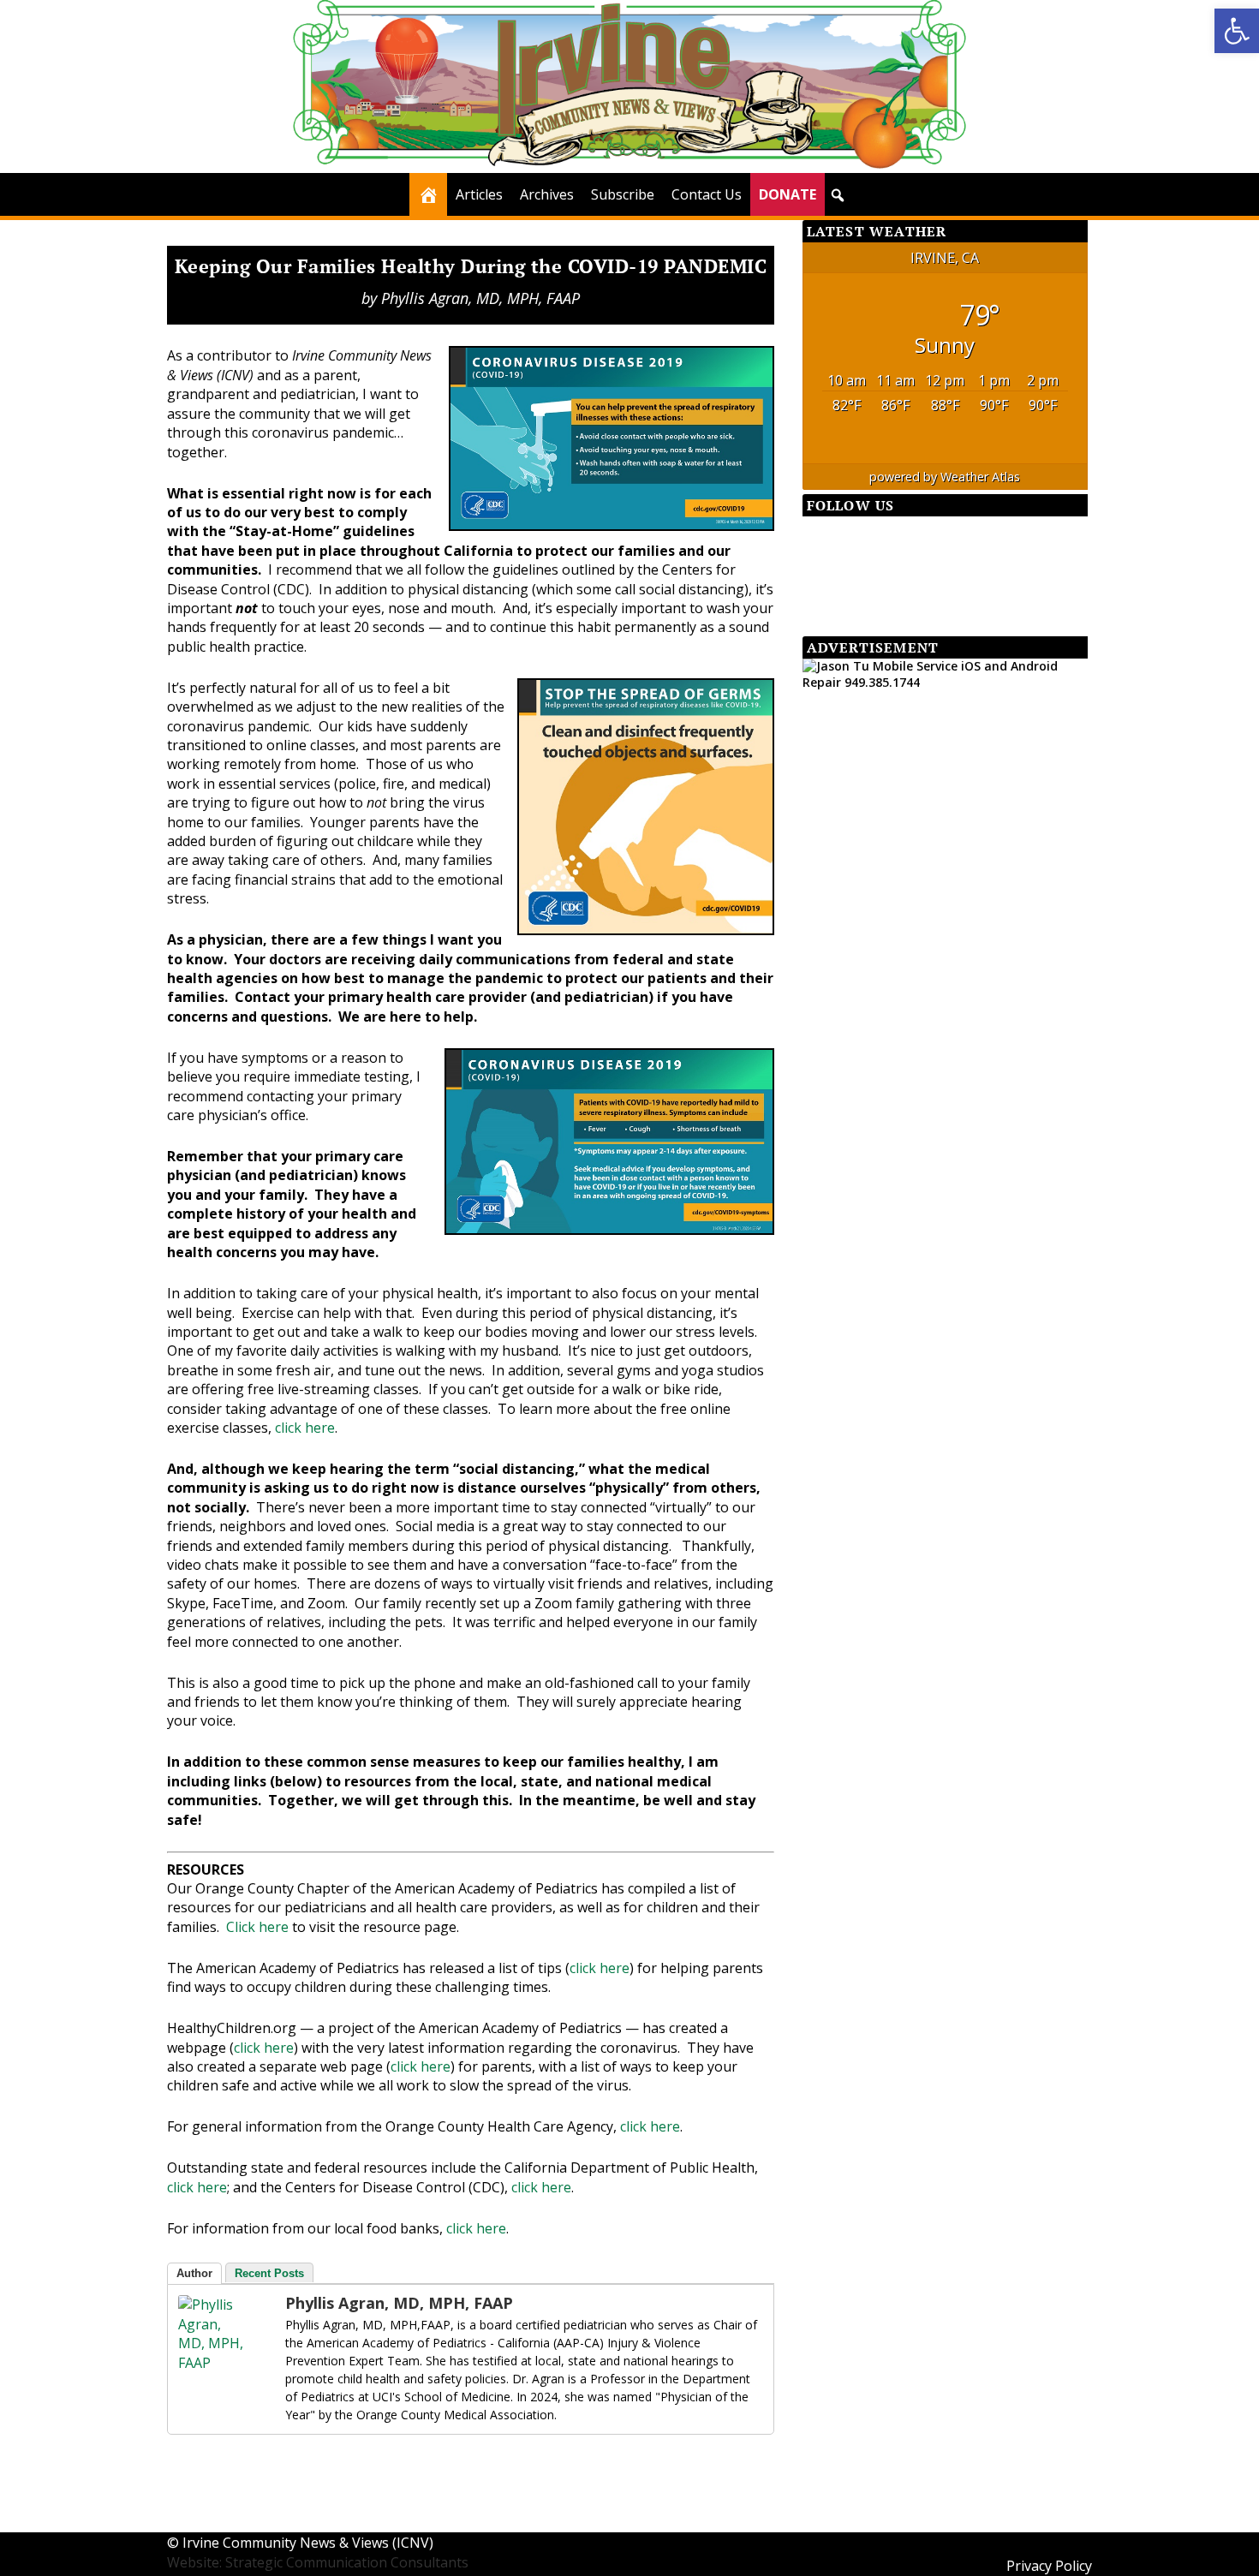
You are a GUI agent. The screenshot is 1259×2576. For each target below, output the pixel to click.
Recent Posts (269, 2273)
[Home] (428, 194)
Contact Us (707, 194)
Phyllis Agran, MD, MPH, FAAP (480, 298)
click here (305, 1428)
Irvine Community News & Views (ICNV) (308, 2543)
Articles (479, 194)
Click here (257, 1927)
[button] (1237, 31)
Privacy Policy (1049, 2566)
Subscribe (623, 194)
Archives (547, 194)
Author (194, 2273)
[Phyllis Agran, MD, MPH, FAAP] (212, 2363)
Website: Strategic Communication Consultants (318, 2562)
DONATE (788, 194)
